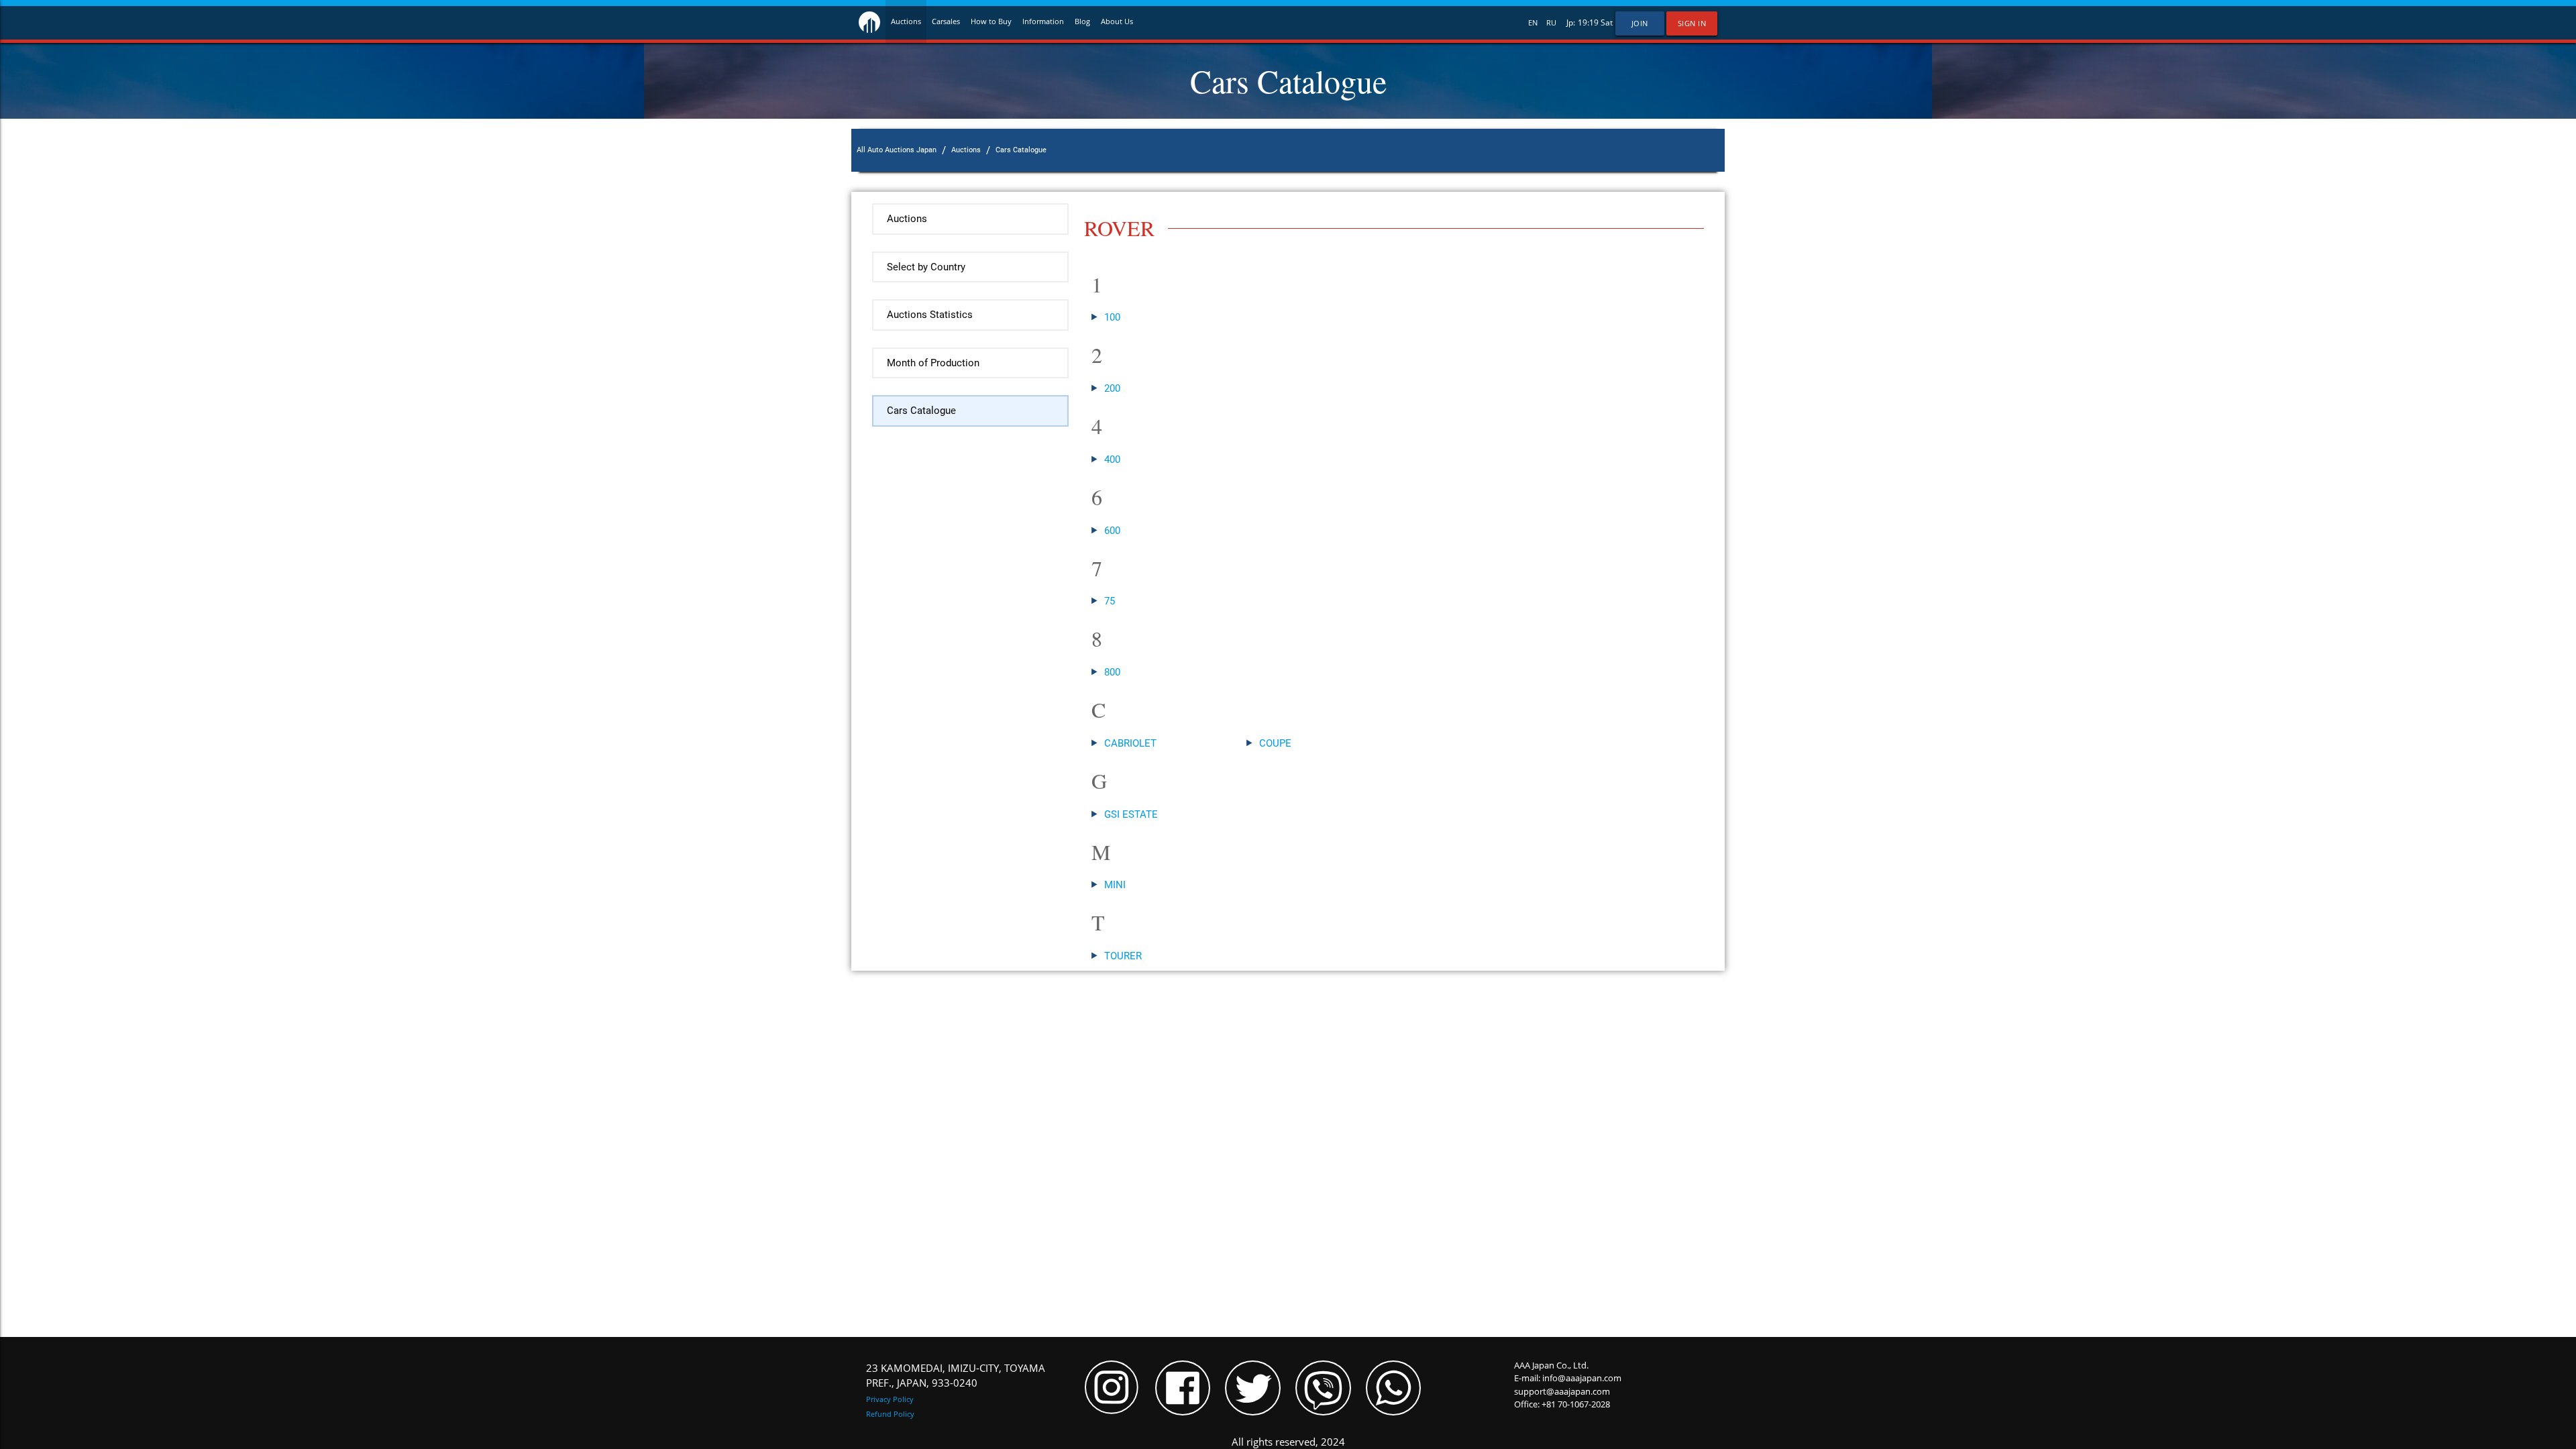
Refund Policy (890, 1414)
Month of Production (933, 363)
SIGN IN (1692, 23)
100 (1112, 317)
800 (1112, 672)
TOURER (1123, 956)
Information (1043, 21)
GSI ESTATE (1131, 814)
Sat (1607, 22)
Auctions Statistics (930, 315)
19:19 (1588, 22)
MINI (1115, 885)
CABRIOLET (1130, 743)
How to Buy (991, 21)
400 (1112, 460)
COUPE (1275, 743)
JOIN (1640, 23)
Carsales (946, 21)
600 (1112, 531)
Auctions (906, 21)
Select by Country (926, 267)
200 (1112, 388)
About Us (1117, 21)
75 (1110, 601)
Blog (1082, 21)
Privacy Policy (890, 1399)
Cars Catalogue (921, 411)
